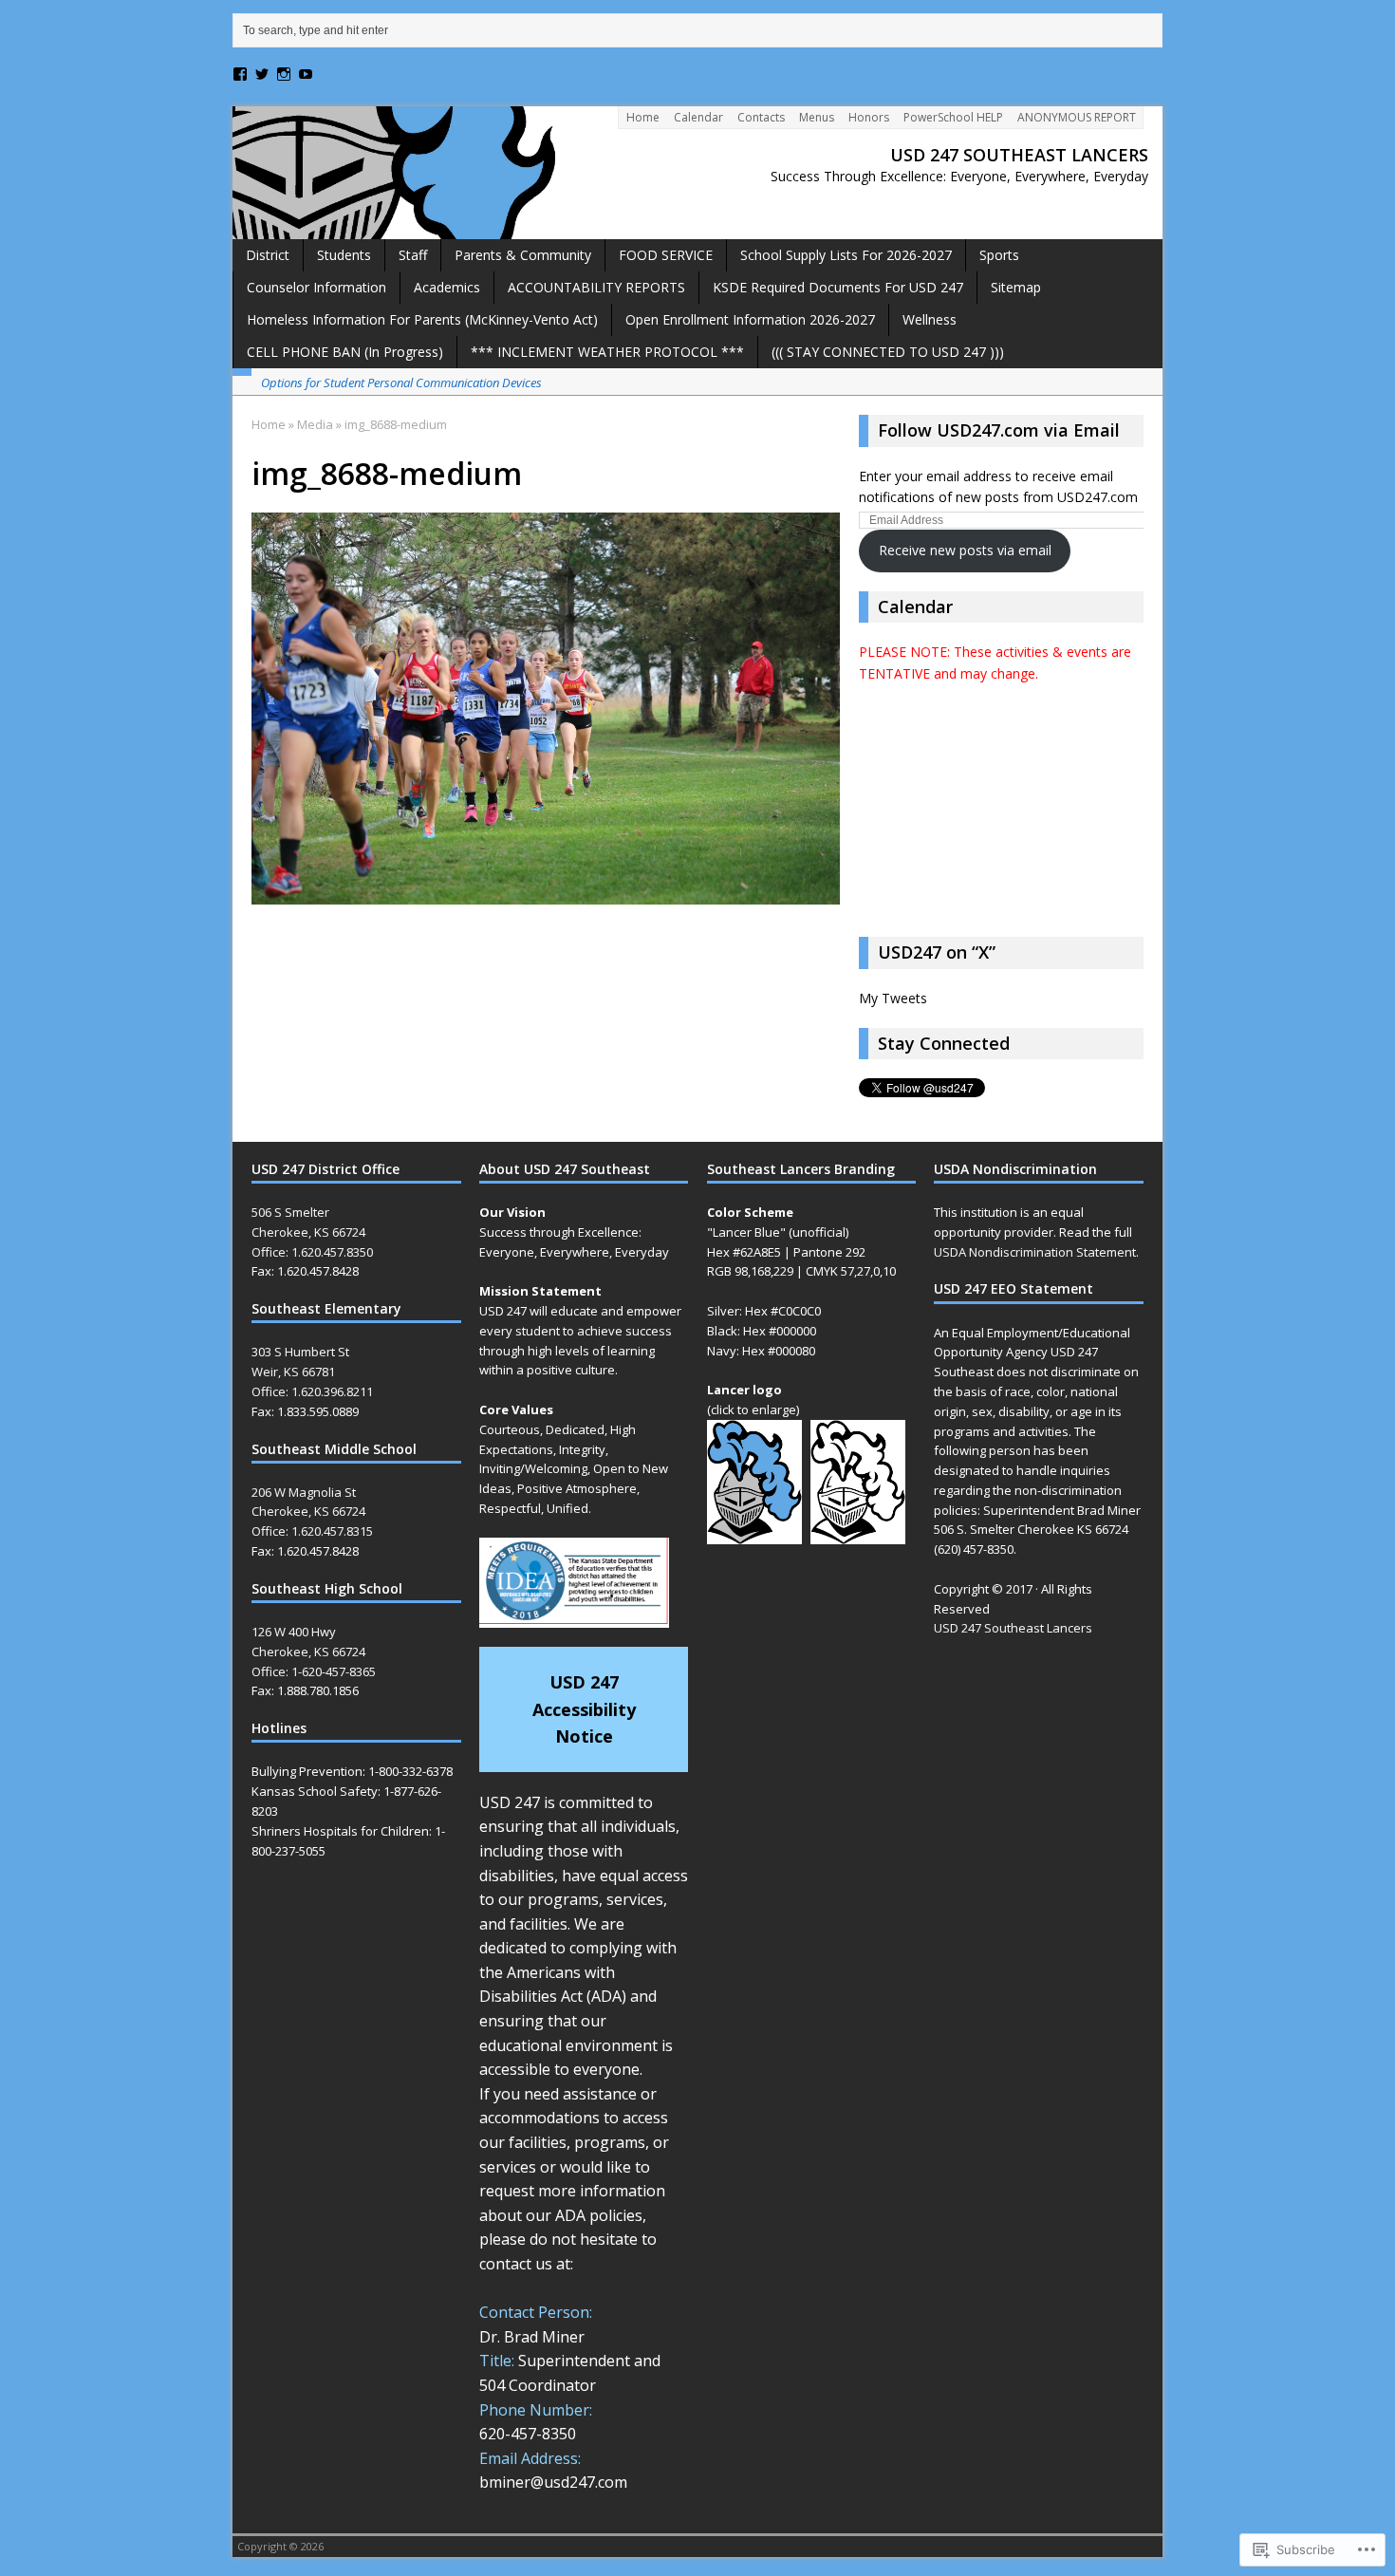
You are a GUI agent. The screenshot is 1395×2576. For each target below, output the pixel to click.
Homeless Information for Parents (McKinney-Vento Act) (422, 319)
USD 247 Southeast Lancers (1013, 1628)
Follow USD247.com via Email (999, 430)
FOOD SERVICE (666, 255)
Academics (447, 287)
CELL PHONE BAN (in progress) (345, 352)
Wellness (930, 319)
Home (643, 117)
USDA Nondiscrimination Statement (1035, 1252)
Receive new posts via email (965, 550)
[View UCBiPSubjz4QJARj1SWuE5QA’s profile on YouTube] (306, 74)
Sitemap (1016, 287)
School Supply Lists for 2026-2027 (846, 255)
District (268, 255)
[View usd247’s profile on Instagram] (284, 74)
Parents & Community (523, 255)
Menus (817, 117)
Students (344, 255)
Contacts (761, 117)
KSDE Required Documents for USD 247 (838, 287)
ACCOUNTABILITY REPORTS (596, 287)
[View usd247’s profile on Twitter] (262, 74)
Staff (413, 255)
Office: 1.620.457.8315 (312, 1531)
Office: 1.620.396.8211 (312, 1391)
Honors (869, 117)
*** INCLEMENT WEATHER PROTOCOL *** (607, 352)
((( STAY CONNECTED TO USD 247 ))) (888, 352)
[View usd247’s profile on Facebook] (240, 74)
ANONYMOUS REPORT (1077, 117)
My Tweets (893, 998)
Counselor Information (316, 287)
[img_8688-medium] (546, 894)
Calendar (698, 117)
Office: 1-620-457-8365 (314, 1671)
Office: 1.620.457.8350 (312, 1252)
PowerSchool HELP (953, 117)
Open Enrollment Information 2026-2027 (750, 319)
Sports (999, 255)
